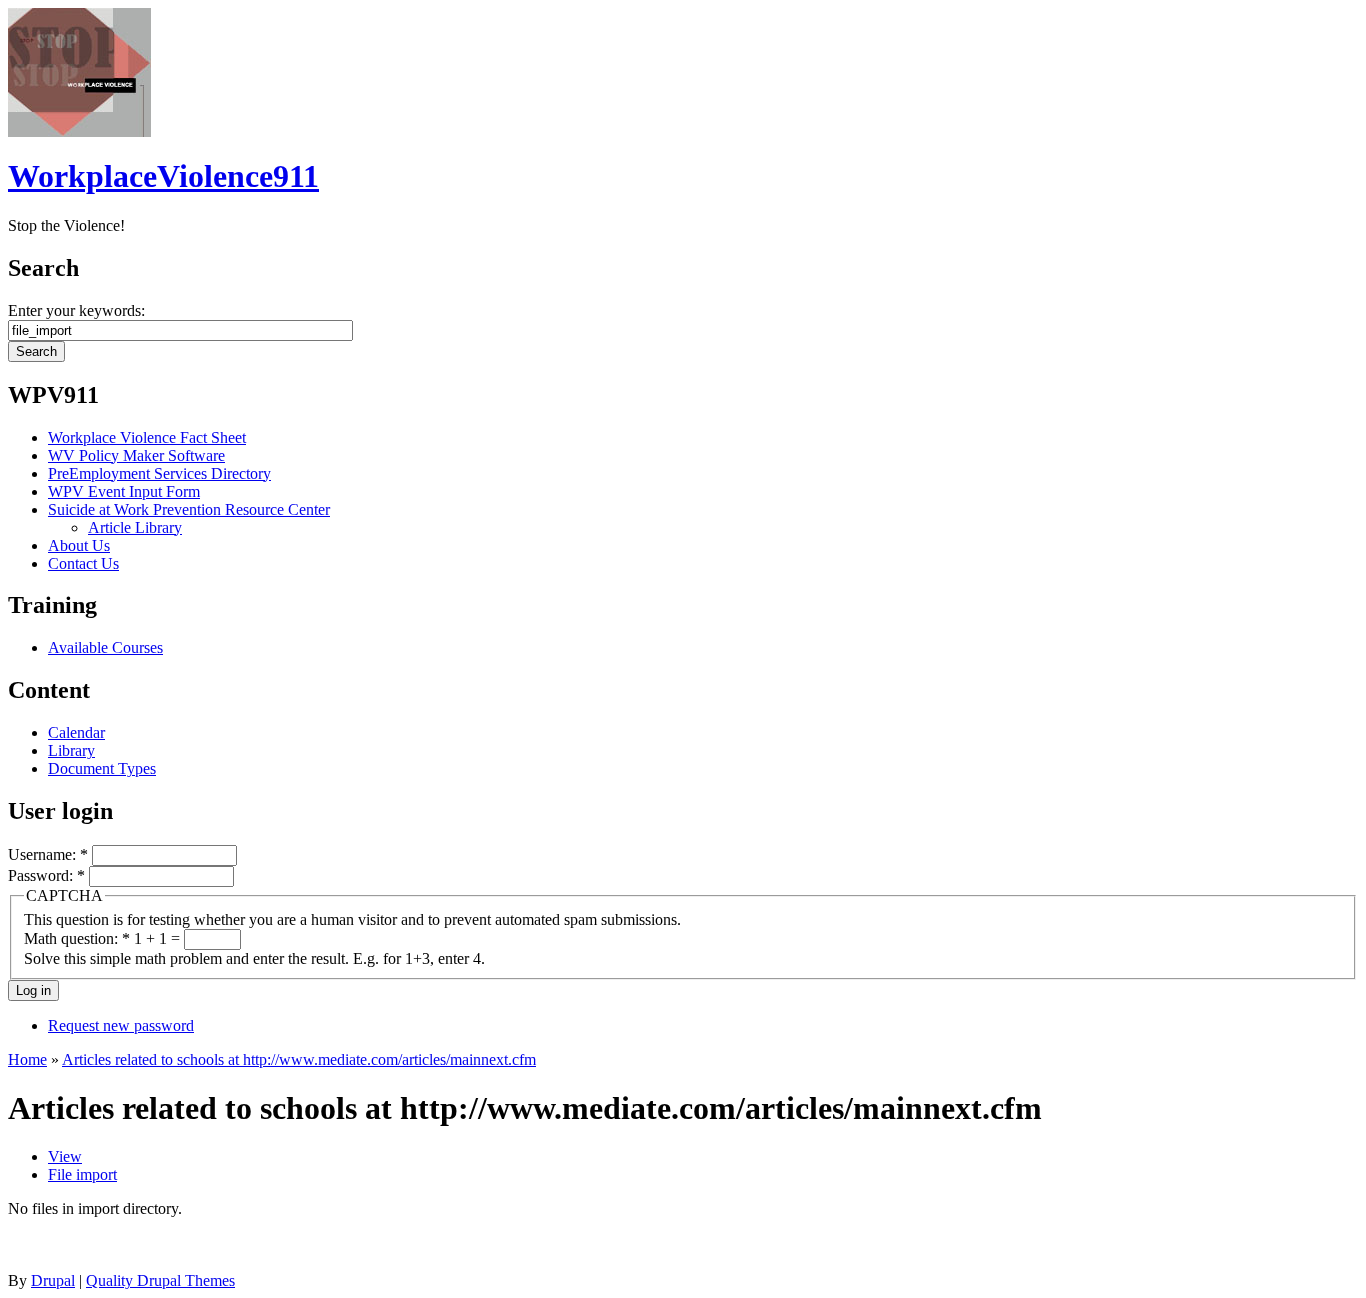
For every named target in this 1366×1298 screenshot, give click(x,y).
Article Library (135, 527)
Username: (48, 854)
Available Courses (105, 647)
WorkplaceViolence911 (163, 176)
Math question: (77, 938)
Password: (46, 875)
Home (27, 1059)
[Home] (79, 131)
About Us (79, 545)
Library (71, 750)
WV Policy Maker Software (136, 455)
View (65, 1156)
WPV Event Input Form (124, 491)
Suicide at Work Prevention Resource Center (189, 509)
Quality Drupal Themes (160, 1280)
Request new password (121, 1025)
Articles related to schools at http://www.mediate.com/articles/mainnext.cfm (299, 1059)
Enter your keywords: (76, 310)
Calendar (76, 732)
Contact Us (83, 563)
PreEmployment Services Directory (159, 473)
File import (82, 1174)
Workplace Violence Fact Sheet (147, 437)
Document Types (102, 768)
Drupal (53, 1280)
